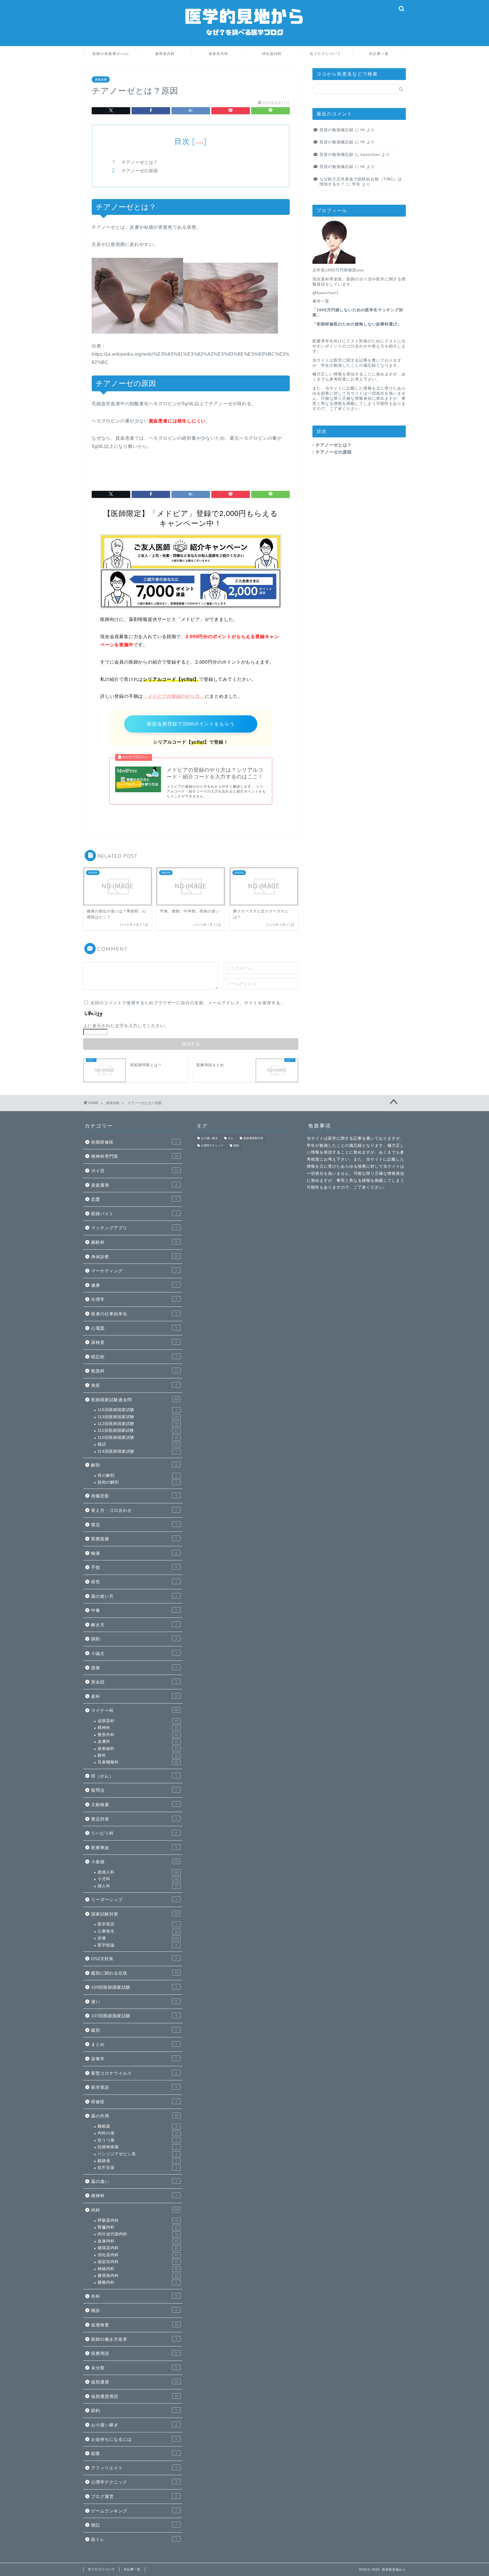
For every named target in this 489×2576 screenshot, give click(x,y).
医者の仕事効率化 (134, 1314)
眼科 (138, 1755)
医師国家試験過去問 (135, 1400)
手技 (134, 1567)
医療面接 (134, 1539)
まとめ (134, 2044)
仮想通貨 (135, 2382)
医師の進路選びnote (111, 54)
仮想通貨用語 (135, 2396)
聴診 (134, 2310)
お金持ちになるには (134, 2439)
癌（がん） (134, 1776)
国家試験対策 (135, 1914)
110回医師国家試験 (138, 1438)
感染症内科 (218, 54)
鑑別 (134, 2030)
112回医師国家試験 (138, 1424)
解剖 (135, 1465)
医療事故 (134, 1848)
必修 (138, 1938)
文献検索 (134, 1805)
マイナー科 (135, 1710)
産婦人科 (138, 1872)
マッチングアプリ (134, 1228)
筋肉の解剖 (137, 1482)
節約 (134, 2410)
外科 (135, 2296)
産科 (135, 1696)
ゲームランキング (134, 2511)
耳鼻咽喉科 (138, 1762)
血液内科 (138, 2241)
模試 (138, 1444)
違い (134, 2002)
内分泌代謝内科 (138, 2234)
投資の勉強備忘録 (336, 130)
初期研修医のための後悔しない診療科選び (357, 324)
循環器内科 (165, 54)
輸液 (134, 1553)
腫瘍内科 (137, 2282)
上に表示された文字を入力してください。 (126, 1026)
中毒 (134, 1610)
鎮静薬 (137, 2161)
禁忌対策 (134, 1819)
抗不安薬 (137, 2168)
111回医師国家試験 (138, 1430)
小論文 (134, 1653)
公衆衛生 (138, 1931)
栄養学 (134, 2059)
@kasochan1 (326, 293)
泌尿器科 (138, 1721)
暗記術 (134, 1357)
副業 (134, 2453)
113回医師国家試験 (138, 1417)
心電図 (134, 1328)
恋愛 (134, 1199)
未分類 (135, 2368)
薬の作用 (135, 2116)
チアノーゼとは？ (140, 162)
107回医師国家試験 (134, 2016)
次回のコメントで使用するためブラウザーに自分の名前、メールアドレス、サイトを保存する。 (188, 1003)
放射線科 (138, 1749)
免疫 (134, 1385)
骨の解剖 (137, 1475)
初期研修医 (134, 1142)
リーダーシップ (134, 1900)
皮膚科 (138, 1742)
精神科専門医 (135, 1156)
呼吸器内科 (138, 2220)
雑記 (134, 2525)
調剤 (134, 1639)
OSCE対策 (134, 1959)
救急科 (135, 1371)
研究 (134, 1582)
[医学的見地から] (244, 42)
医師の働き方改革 (134, 2339)
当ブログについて (325, 54)
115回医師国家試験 (137, 1410)
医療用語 (135, 2353)
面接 (134, 1668)
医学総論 (137, 1945)
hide (200, 143)
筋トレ (134, 2539)
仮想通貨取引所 (253, 1138)
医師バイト (134, 1214)
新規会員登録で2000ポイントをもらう (191, 724)
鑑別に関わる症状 (135, 1973)
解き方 (134, 1625)
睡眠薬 (137, 2126)
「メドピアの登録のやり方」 (174, 696)
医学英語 (137, 1924)
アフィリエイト (134, 2468)
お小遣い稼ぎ (134, 2425)
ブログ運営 (134, 2496)
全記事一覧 (379, 54)
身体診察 (101, 79)
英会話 (134, 1682)
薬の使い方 (134, 1596)
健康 (134, 1285)
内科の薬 (138, 2133)
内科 (135, 2210)
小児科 (138, 1879)
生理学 (134, 1299)
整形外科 (138, 1735)
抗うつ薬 (137, 2140)
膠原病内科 (138, 2276)
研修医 (134, 2102)
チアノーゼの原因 (140, 171)
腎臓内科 (138, 2227)
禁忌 (134, 1525)
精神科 (138, 1728)
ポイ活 (135, 1171)
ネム (231, 1138)
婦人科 (138, 1886)
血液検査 (135, 2325)
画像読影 (134, 1496)
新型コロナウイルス (134, 2073)
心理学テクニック (134, 2482)
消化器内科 (272, 54)
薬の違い (134, 2181)
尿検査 (134, 1342)
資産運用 (134, 1185)
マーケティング (134, 1271)
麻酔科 (135, 1242)
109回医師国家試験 (134, 1987)
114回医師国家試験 (137, 1451)
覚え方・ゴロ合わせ (134, 1510)
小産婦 (135, 1862)
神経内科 (138, 2269)
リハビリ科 (134, 1833)
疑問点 (134, 1790)
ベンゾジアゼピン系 (137, 2154)
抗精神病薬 (137, 2147)
